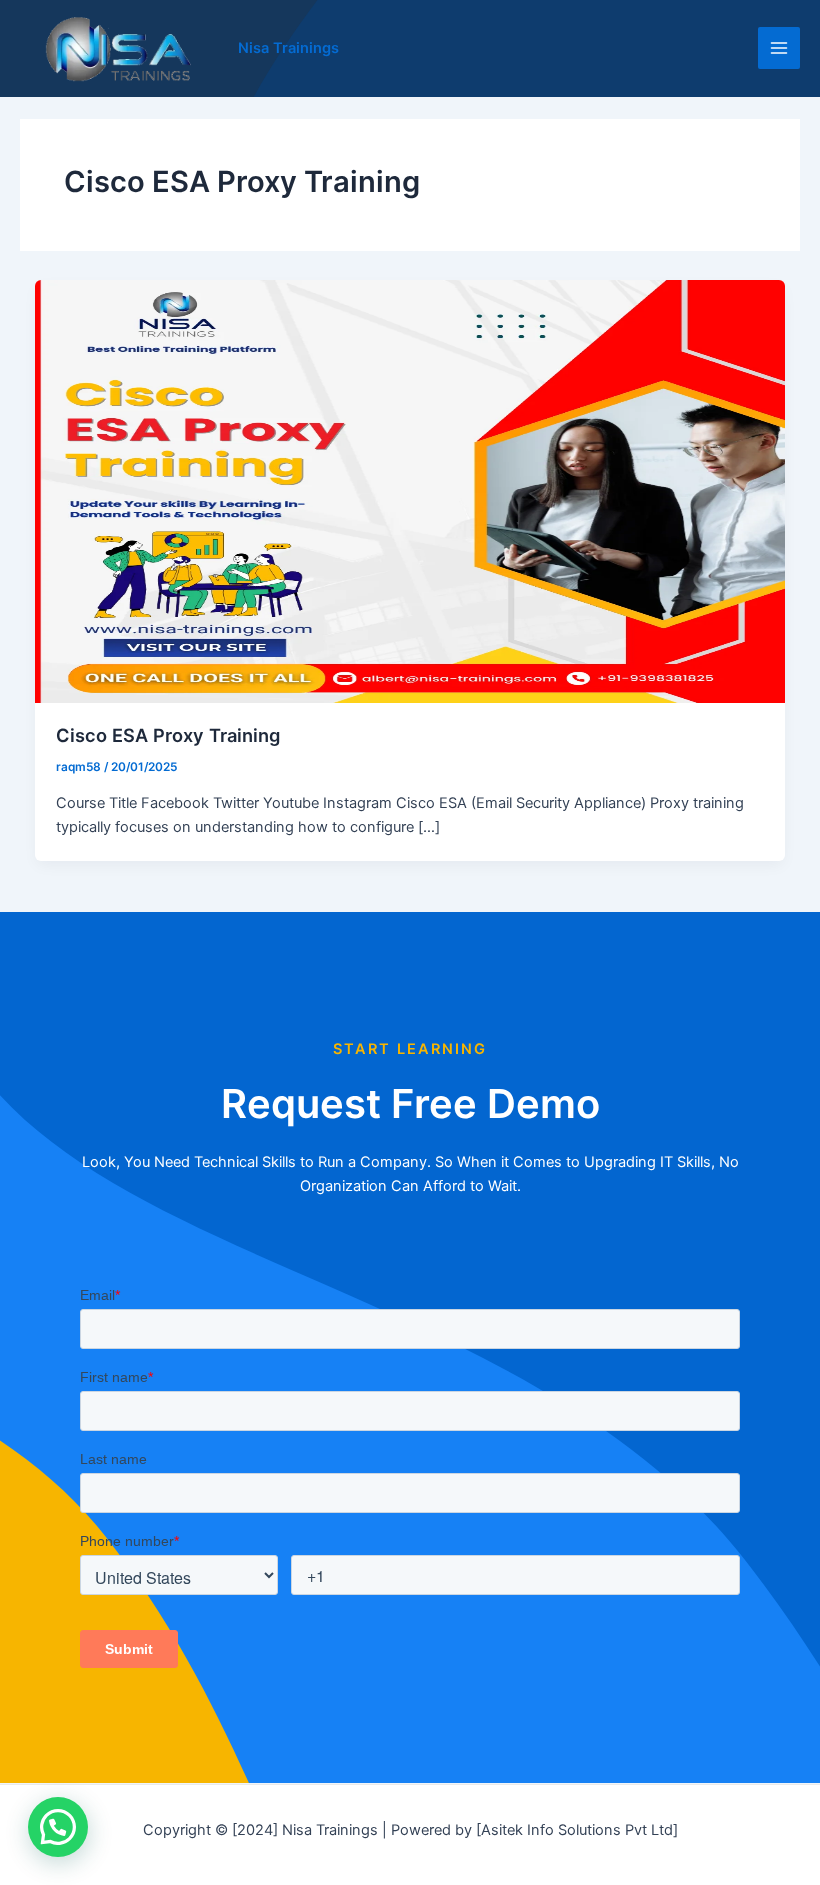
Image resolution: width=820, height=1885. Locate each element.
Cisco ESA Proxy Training (168, 735)
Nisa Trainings (288, 48)
